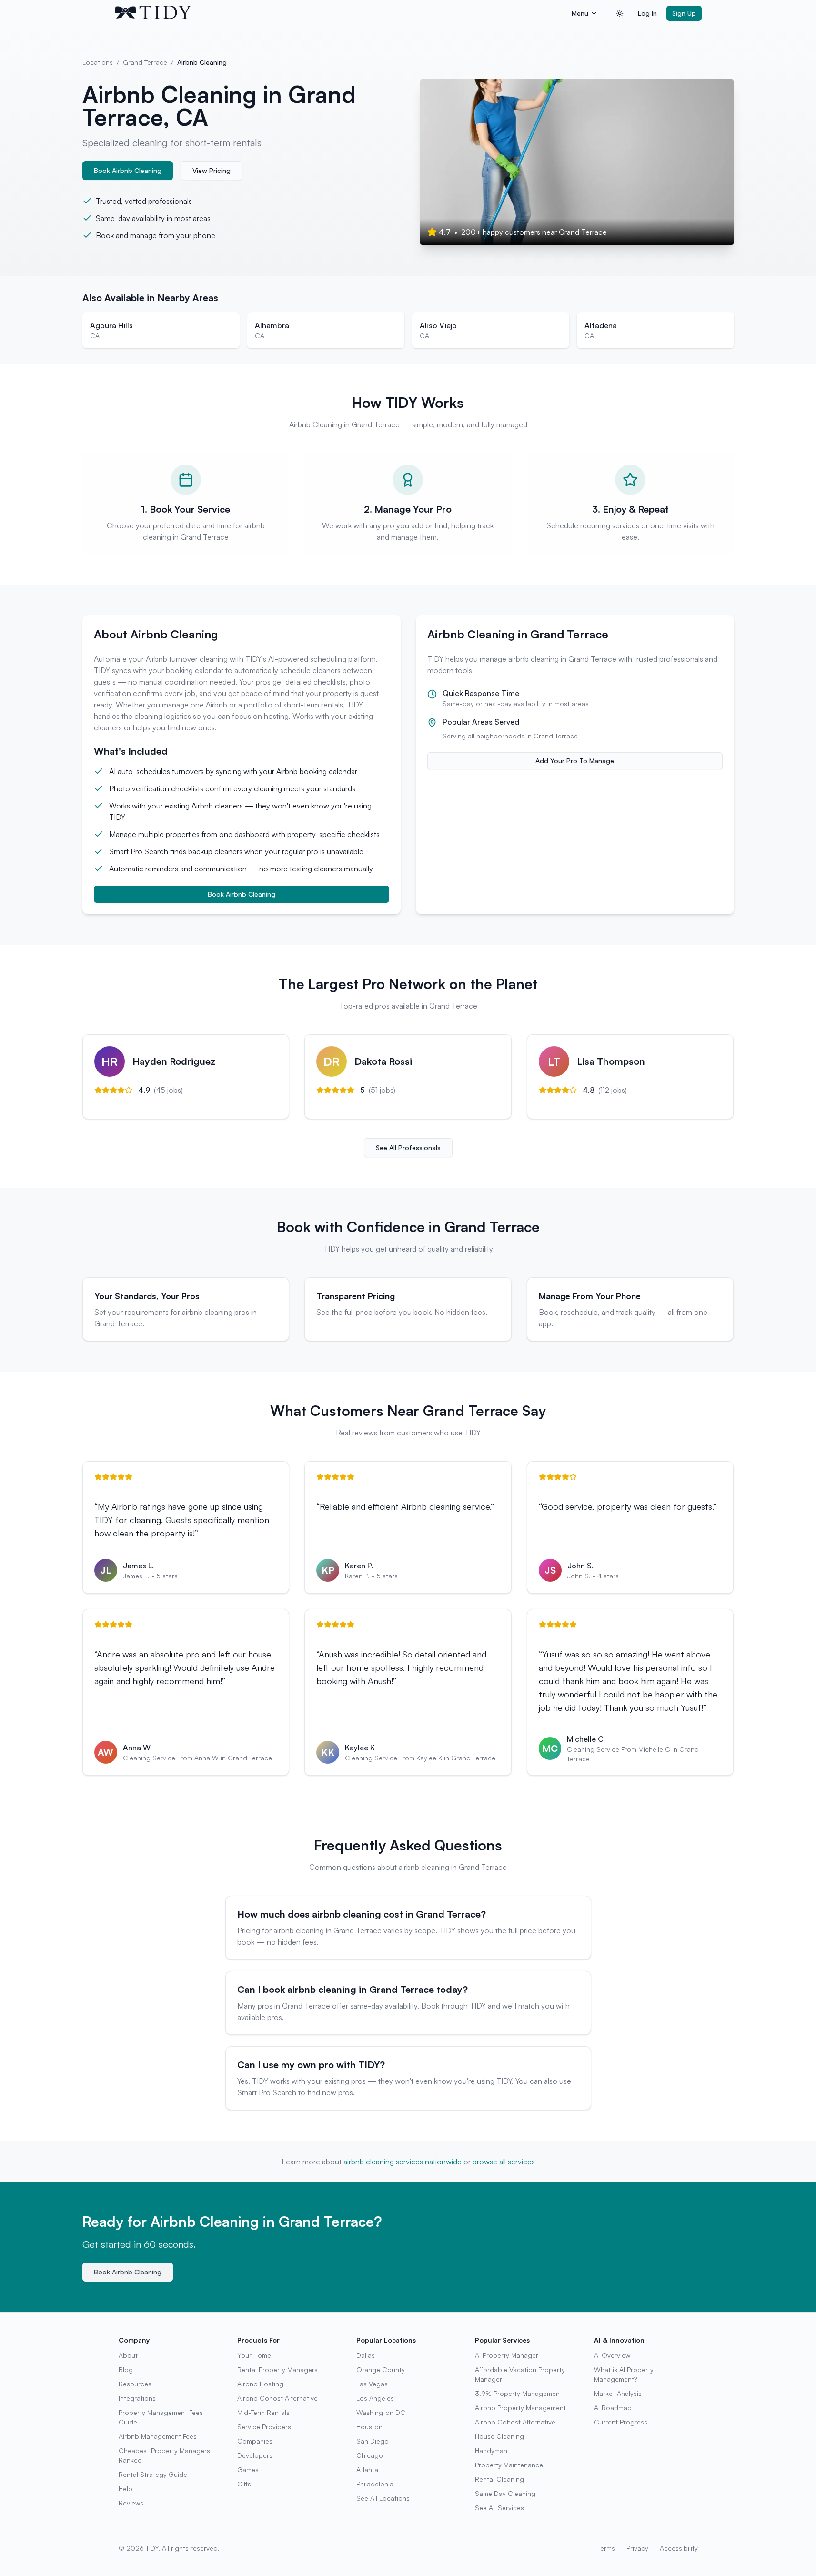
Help (126, 2489)
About (128, 2355)
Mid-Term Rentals (263, 2412)
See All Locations (383, 2498)
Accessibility (679, 2548)
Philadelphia (375, 2484)
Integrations (137, 2398)
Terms (606, 2548)
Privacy (637, 2548)
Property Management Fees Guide (161, 2417)
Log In (647, 13)
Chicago (370, 2455)
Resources (135, 2384)
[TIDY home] (340, 13)
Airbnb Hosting (260, 2384)
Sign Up (684, 13)
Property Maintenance (509, 2465)
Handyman (491, 2450)
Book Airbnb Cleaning (128, 170)
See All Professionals (408, 1147)
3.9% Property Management (519, 2393)
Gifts (244, 2484)
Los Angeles (375, 2398)
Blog (126, 2369)
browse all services (504, 2162)
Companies (255, 2441)
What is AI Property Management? (624, 2374)
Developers (255, 2455)
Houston (369, 2427)
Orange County (381, 2369)
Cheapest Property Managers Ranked (164, 2455)
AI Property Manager (507, 2355)
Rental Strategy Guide (153, 2474)
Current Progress (621, 2422)
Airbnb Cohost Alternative (277, 2398)
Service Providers (264, 2427)
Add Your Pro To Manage (575, 761)
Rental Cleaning (499, 2479)
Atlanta (367, 2470)
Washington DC (381, 2412)
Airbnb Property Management (520, 2408)
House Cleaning (499, 2436)
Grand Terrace (145, 62)
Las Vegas (372, 2384)
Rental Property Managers (277, 2369)
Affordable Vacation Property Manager (520, 2374)
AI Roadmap (613, 2408)
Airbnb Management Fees (158, 2436)
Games (248, 2470)
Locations (98, 62)
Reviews (131, 2503)
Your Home (254, 2355)
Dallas (366, 2355)
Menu (580, 13)
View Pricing (212, 170)
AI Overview (612, 2355)
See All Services (499, 2508)
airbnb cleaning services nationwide (403, 2162)
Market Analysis (618, 2393)
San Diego (373, 2441)
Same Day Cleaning (505, 2493)
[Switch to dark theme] (620, 13)
